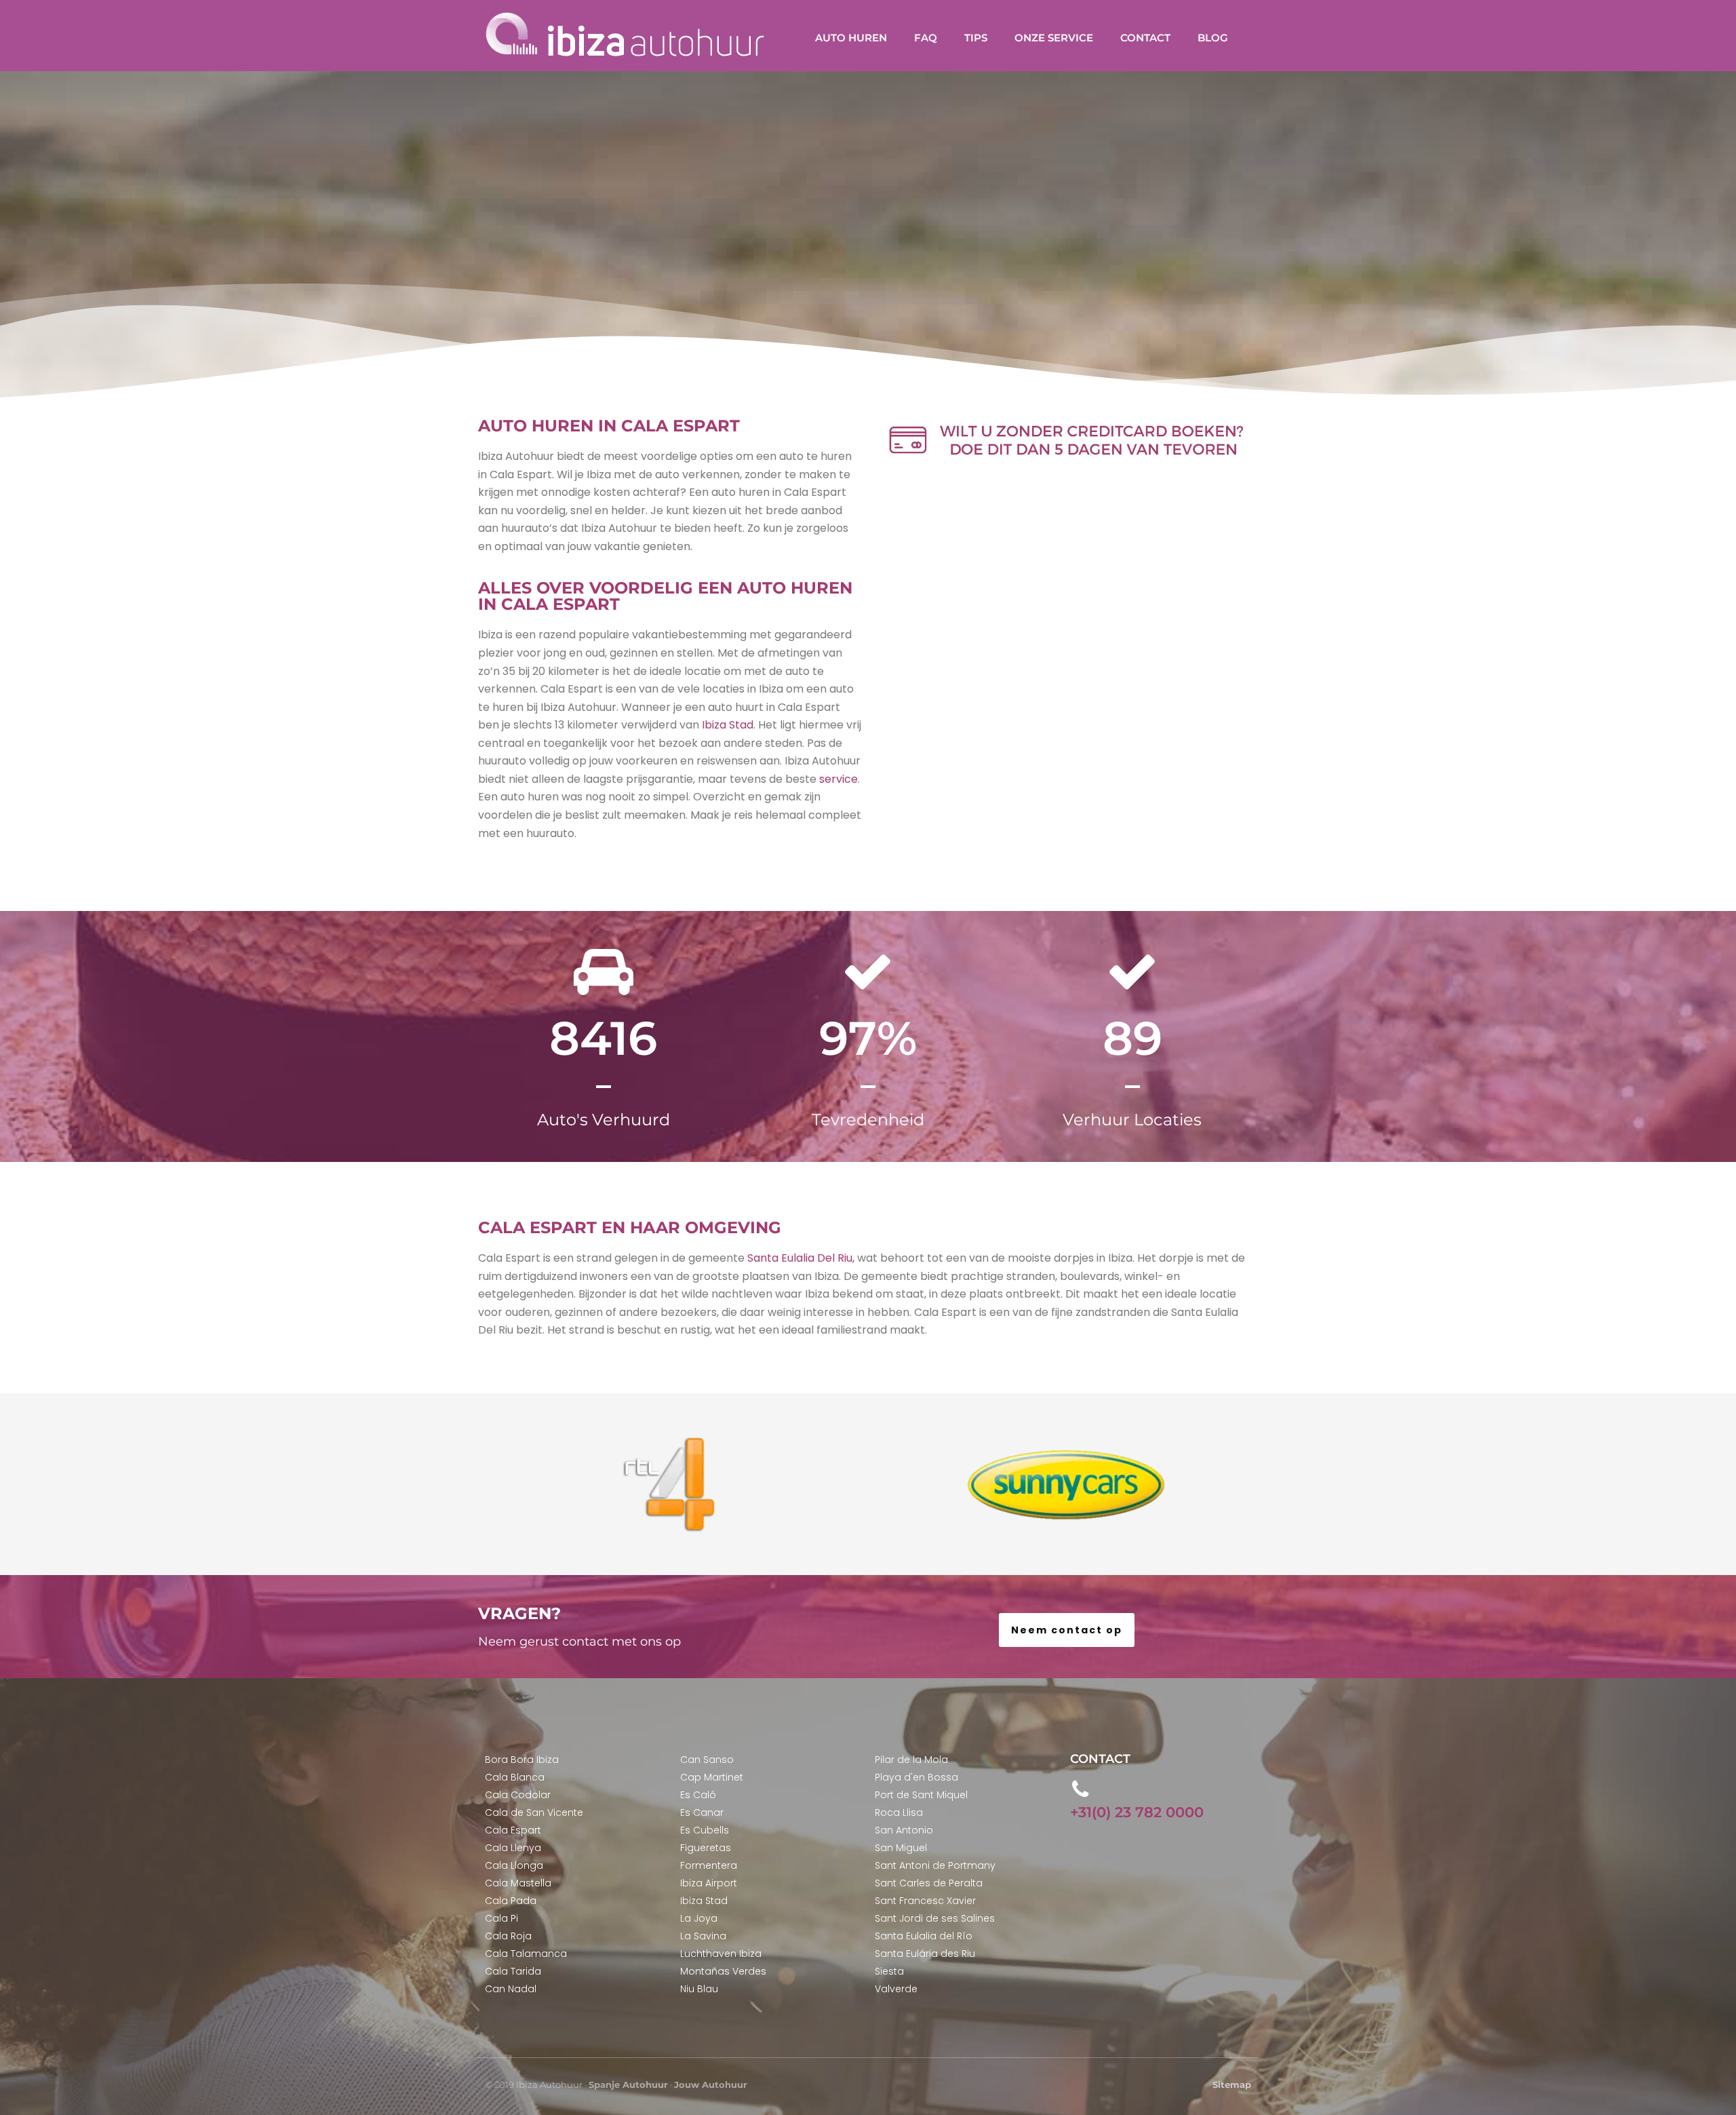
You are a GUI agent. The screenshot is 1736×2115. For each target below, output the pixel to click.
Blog (1213, 38)
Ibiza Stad (728, 725)
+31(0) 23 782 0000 (1137, 1812)
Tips (976, 38)
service (837, 779)
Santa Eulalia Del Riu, (801, 1258)
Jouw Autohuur (711, 2084)
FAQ (926, 38)
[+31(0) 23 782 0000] (1081, 1789)
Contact (1145, 38)
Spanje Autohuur (628, 2084)
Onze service (1054, 38)
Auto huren (851, 38)
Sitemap (1232, 2084)
